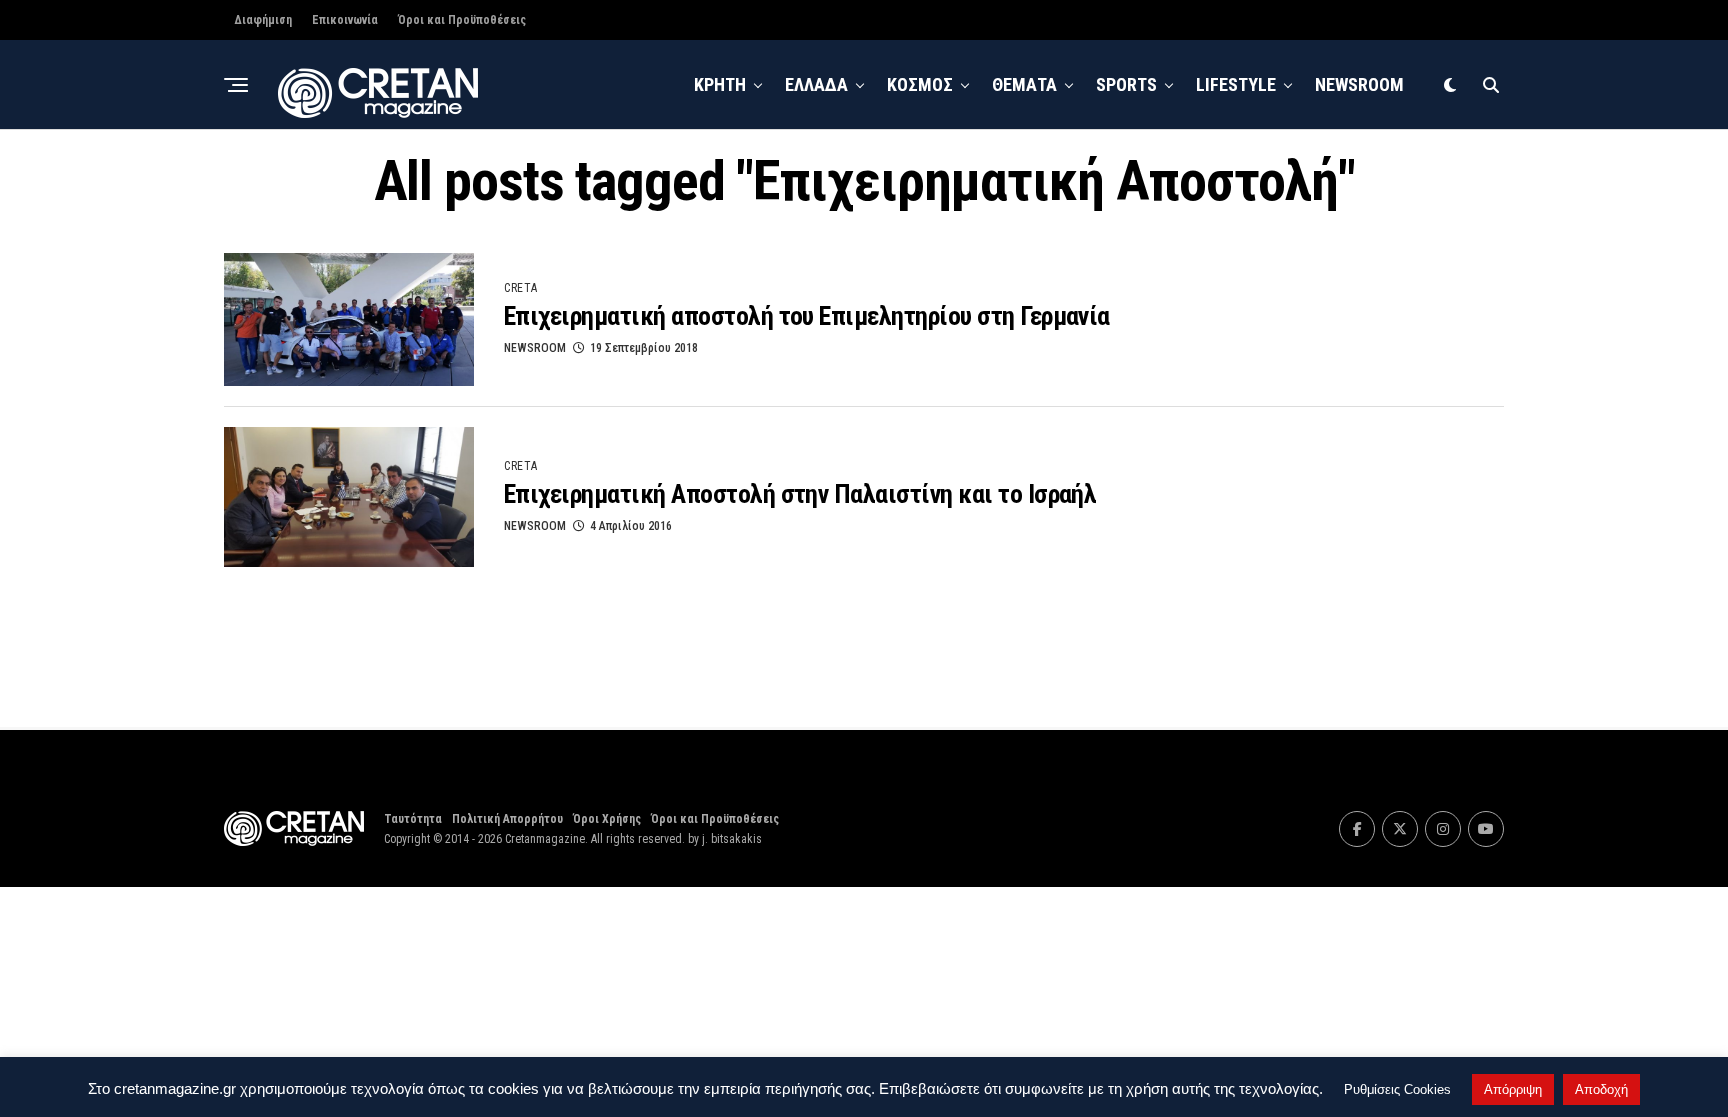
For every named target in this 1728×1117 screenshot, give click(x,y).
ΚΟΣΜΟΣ (920, 84)
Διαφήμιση (263, 20)
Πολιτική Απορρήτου (507, 819)
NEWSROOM (1359, 84)
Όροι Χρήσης (607, 819)
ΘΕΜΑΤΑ (1024, 84)
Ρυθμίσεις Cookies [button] (1397, 1089)
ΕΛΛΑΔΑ (816, 84)
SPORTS (1126, 84)
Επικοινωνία (345, 20)
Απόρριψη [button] (1513, 1089)
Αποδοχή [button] (1601, 1089)
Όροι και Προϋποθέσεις (462, 20)
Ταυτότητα (413, 819)
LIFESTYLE (1236, 84)
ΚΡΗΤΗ (720, 84)
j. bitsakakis (732, 839)
